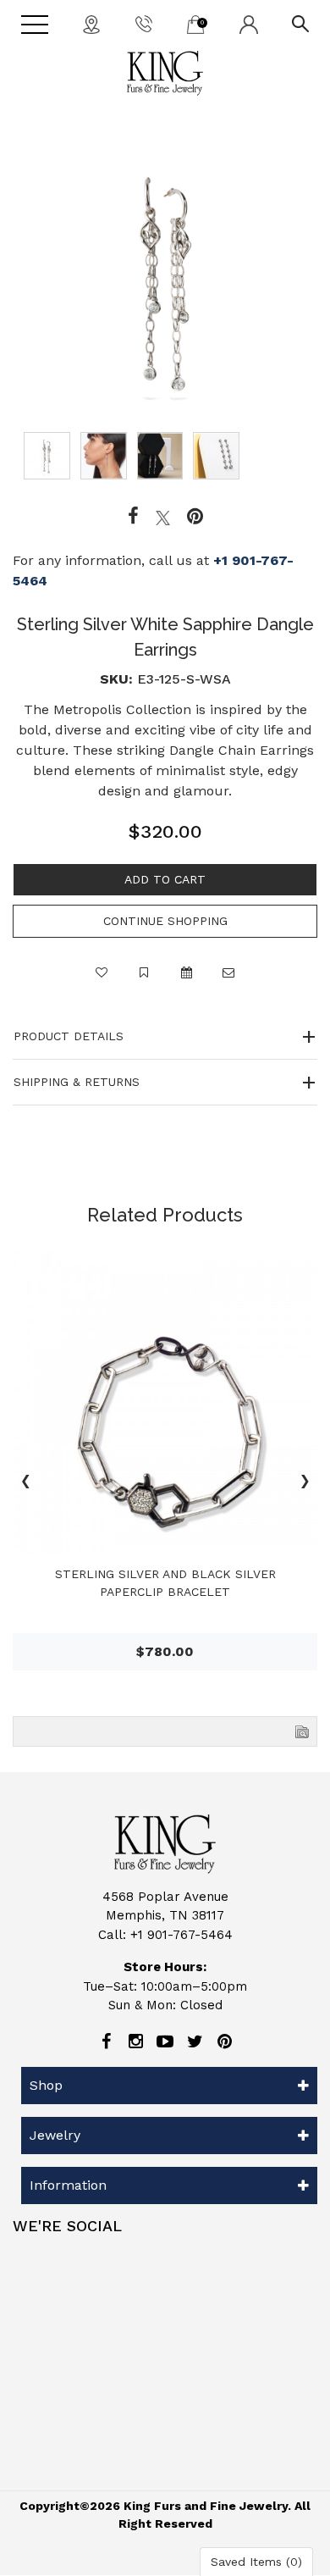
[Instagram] (135, 2041)
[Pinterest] (224, 2041)
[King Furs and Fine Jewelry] (165, 73)
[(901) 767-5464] (144, 23)
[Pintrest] (195, 517)
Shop (46, 2085)
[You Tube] (165, 2041)
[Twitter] (163, 517)
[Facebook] (133, 517)
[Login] (249, 24)
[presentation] (25, 1483)
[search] (300, 23)
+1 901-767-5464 (181, 1935)
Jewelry (55, 2135)
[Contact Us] (91, 24)
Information (68, 2185)
